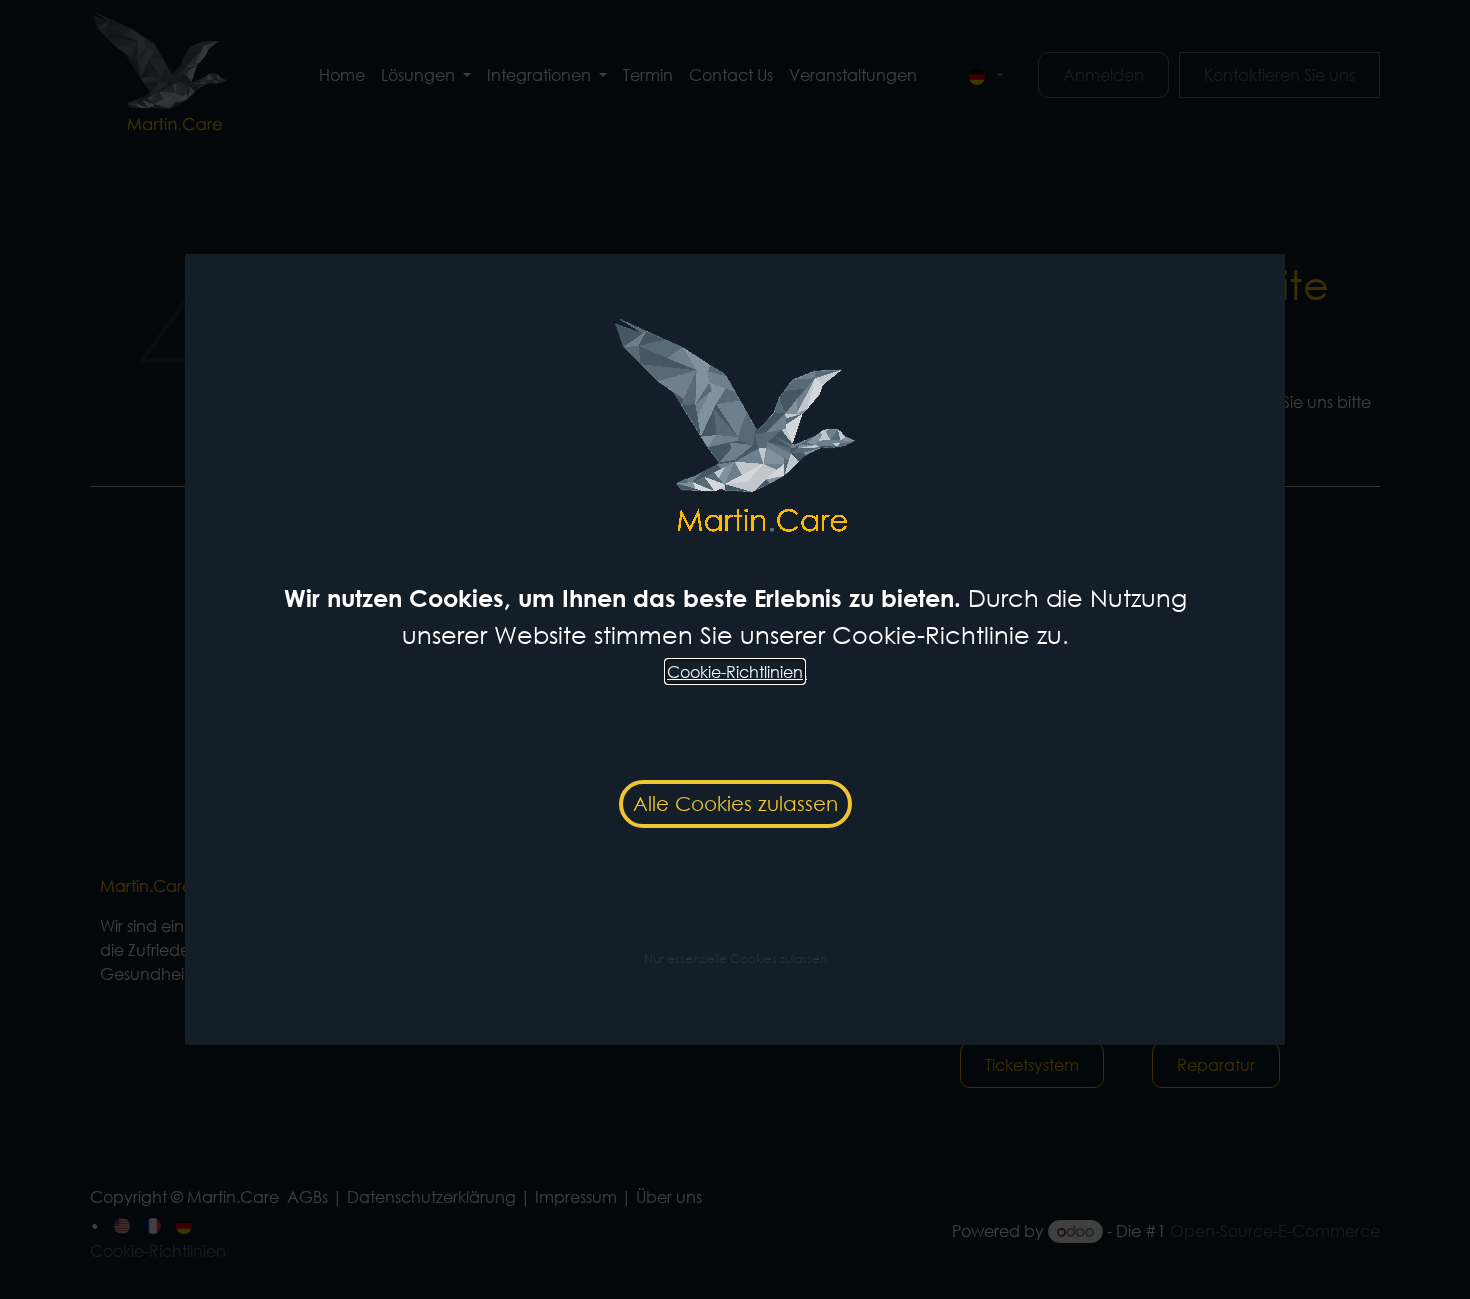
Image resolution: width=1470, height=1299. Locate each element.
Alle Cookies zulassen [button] (735, 803)
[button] (735, 957)
